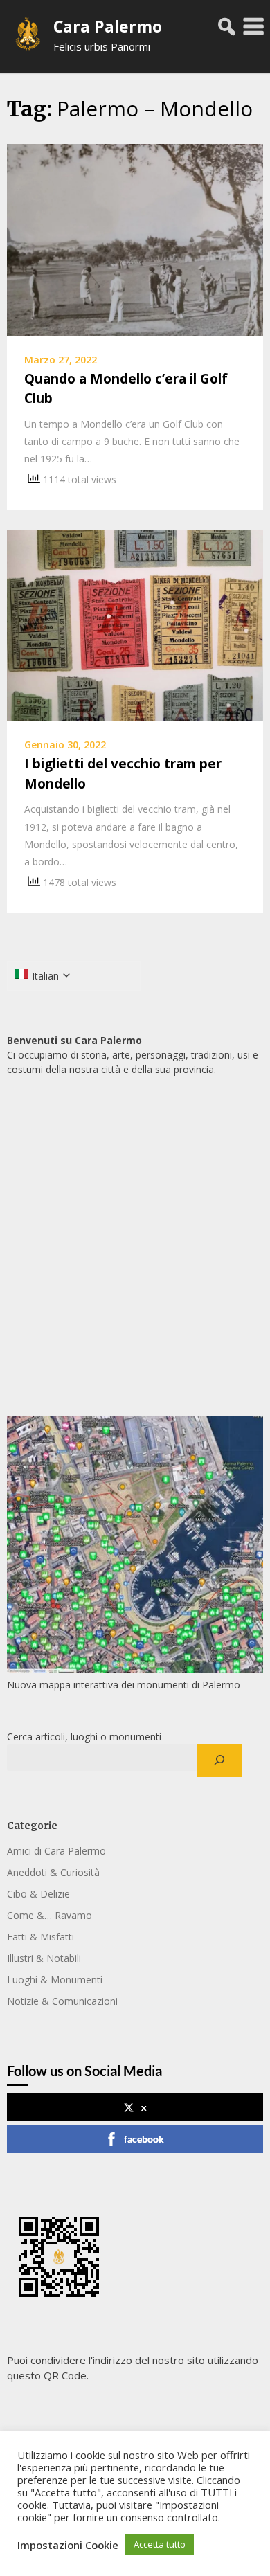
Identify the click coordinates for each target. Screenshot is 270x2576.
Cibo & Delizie (38, 1894)
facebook (144, 2139)
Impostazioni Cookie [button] (68, 2545)
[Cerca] (220, 1760)
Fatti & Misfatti (40, 1937)
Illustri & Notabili (44, 1958)
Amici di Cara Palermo (56, 1851)
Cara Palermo (108, 26)
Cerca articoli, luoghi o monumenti (84, 1737)
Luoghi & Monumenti (55, 1980)
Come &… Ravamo (49, 1915)
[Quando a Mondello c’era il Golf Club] (135, 239)
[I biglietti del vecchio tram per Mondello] (135, 624)
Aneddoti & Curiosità (53, 1872)
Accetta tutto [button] (160, 2544)
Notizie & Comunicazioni (62, 2001)
